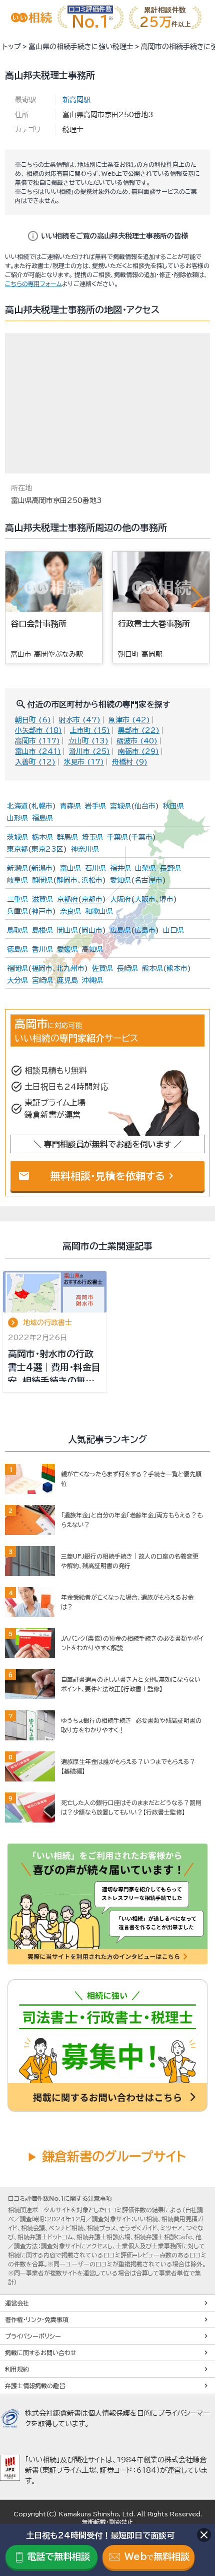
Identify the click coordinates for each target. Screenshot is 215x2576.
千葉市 (142, 837)
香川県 (42, 949)
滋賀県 (42, 899)
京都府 (67, 899)
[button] (197, 597)
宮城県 (120, 806)
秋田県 (173, 806)
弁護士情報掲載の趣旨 (35, 2386)
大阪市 (145, 899)
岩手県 (95, 806)
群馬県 (67, 837)
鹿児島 (67, 980)
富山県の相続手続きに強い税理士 (81, 47)
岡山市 (92, 930)
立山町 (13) (88, 741)
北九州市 (70, 968)
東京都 (17, 849)
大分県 (17, 980)
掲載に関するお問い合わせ (41, 2353)
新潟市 (42, 868)
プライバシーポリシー (33, 2336)
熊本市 (177, 968)
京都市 (92, 899)
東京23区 (47, 849)
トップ (12, 47)
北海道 (17, 806)
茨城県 (17, 837)
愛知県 (120, 880)
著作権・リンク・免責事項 (37, 2320)
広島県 (120, 930)
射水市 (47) (80, 720)
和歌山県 (99, 911)
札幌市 (42, 806)
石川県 (95, 868)
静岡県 (42, 880)
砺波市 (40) (137, 741)
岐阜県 (17, 880)
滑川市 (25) (89, 751)
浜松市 (92, 880)
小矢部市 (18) (38, 730)
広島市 (145, 930)
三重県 (17, 899)
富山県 (70, 868)
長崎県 (127, 968)
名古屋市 (148, 880)
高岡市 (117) (37, 741)
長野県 (170, 868)
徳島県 (17, 949)
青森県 (70, 806)
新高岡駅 (76, 100)
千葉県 (117, 837)
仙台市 (145, 806)
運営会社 (17, 2303)
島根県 (42, 930)
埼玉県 (92, 837)
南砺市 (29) (138, 751)
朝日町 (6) (33, 720)
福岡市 (42, 968)
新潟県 (17, 868)
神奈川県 (85, 849)
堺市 (166, 899)
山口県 (173, 930)
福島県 (42, 818)
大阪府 (120, 899)
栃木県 (42, 837)
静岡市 (67, 880)
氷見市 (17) (84, 762)
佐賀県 (102, 968)
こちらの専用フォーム (33, 284)
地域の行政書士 (47, 1323)
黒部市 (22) (139, 730)
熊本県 (152, 968)
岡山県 (67, 930)
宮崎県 (42, 980)
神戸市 (42, 911)
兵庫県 (17, 911)
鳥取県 (17, 930)
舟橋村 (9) (130, 762)
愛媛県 (67, 949)
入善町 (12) (35, 762)
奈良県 (70, 911)
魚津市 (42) (129, 720)
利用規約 (17, 2369)
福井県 (120, 868)
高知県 (92, 949)
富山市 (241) (38, 751)
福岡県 (17, 968)
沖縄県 (92, 980)
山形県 (17, 818)
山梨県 (145, 868)
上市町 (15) (90, 730)
